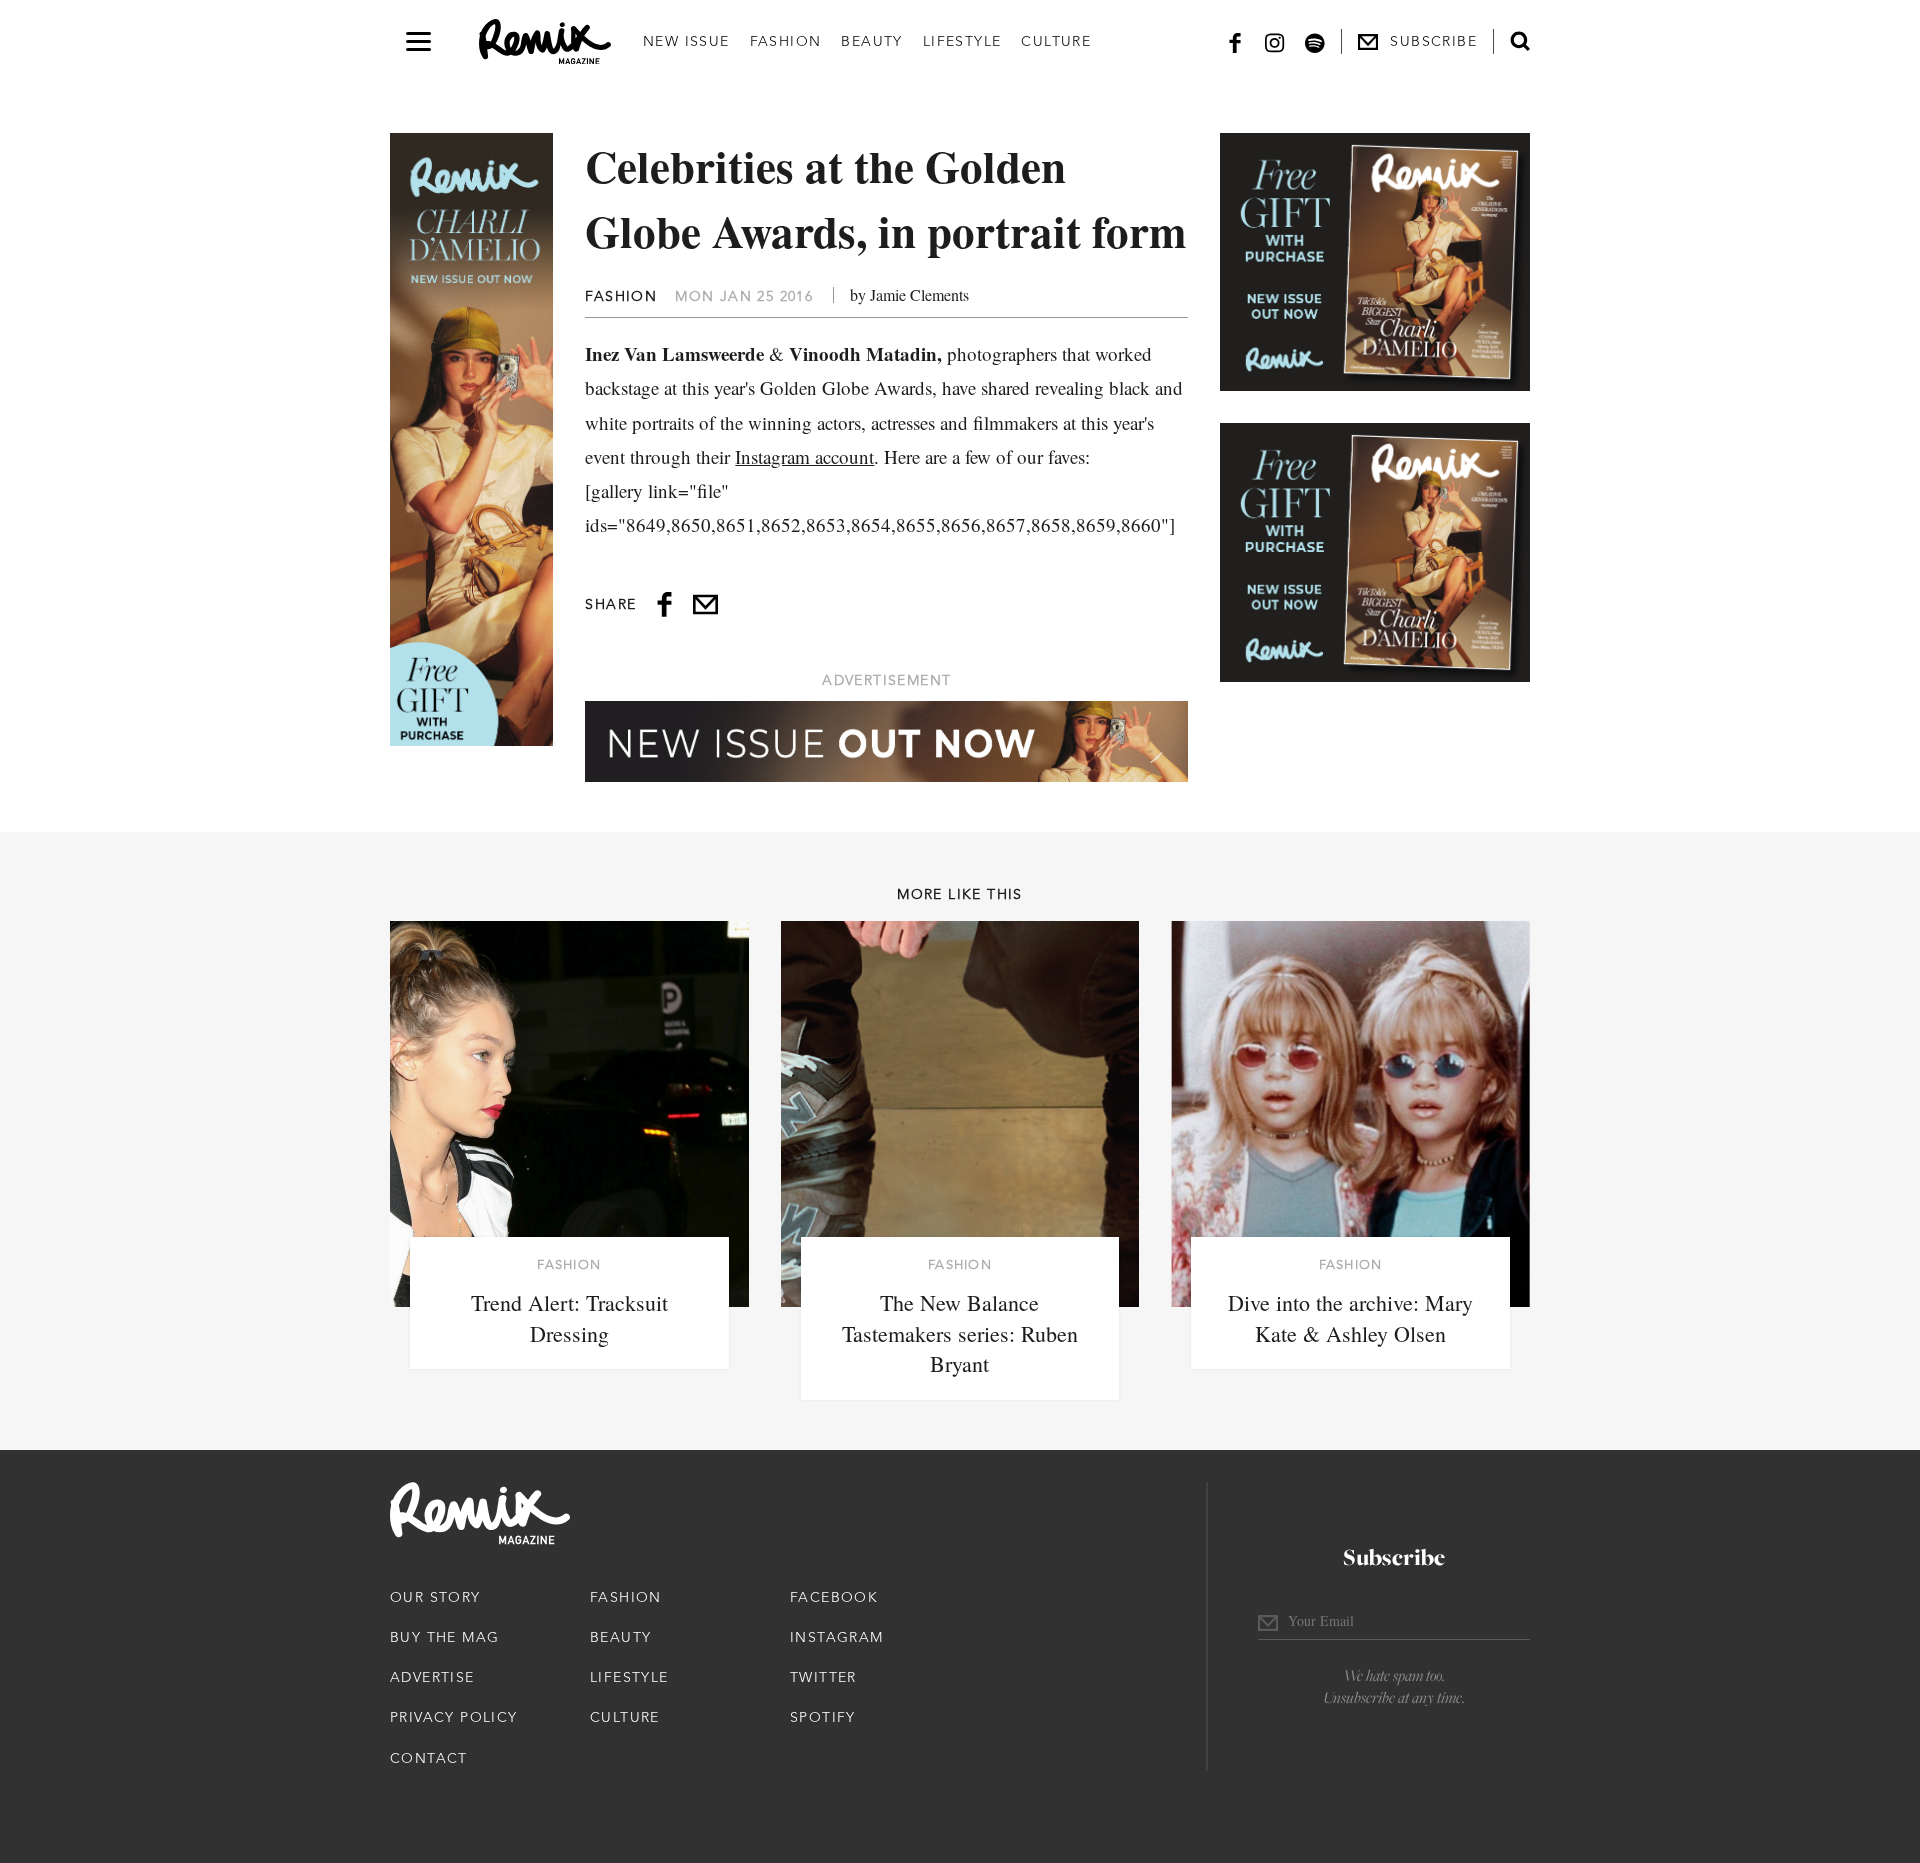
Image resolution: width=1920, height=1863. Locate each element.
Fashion (786, 41)
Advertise (432, 1677)
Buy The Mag (444, 1637)
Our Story (435, 1597)
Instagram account (804, 456)
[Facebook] (1235, 41)
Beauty (871, 41)
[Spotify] (1315, 41)
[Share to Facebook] (664, 604)
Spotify (823, 1717)
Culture (1056, 41)
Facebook (834, 1597)
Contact (429, 1758)
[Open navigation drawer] (418, 41)
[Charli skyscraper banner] (471, 439)
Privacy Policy (454, 1717)
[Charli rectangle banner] (1375, 262)
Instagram (837, 1637)
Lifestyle (962, 41)
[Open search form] (1520, 41)
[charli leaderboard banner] (886, 741)
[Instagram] (1275, 41)
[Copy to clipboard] (705, 604)
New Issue (686, 41)
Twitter (823, 1677)
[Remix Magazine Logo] (545, 42)
